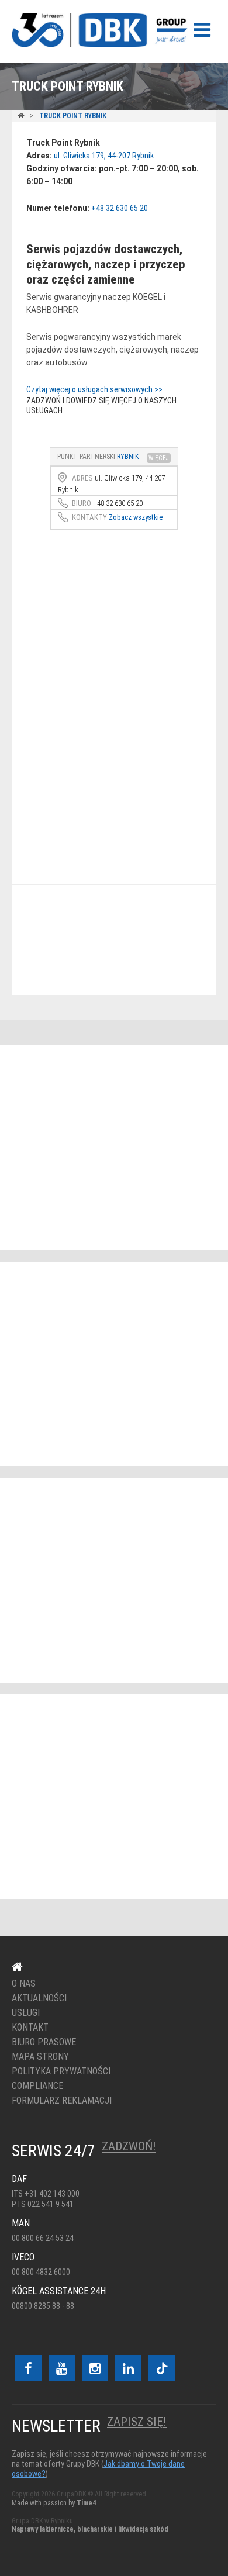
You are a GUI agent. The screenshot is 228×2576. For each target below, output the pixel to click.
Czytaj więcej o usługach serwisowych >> (94, 389)
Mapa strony (40, 2057)
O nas (24, 1984)
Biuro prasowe (44, 2042)
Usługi (26, 2013)
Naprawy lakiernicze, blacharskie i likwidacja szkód (90, 2529)
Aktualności (39, 1998)
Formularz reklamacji (62, 2101)
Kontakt (107, 940)
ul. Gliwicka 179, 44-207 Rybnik (104, 156)
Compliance (37, 2086)
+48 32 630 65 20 (120, 208)
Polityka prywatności (61, 2071)
